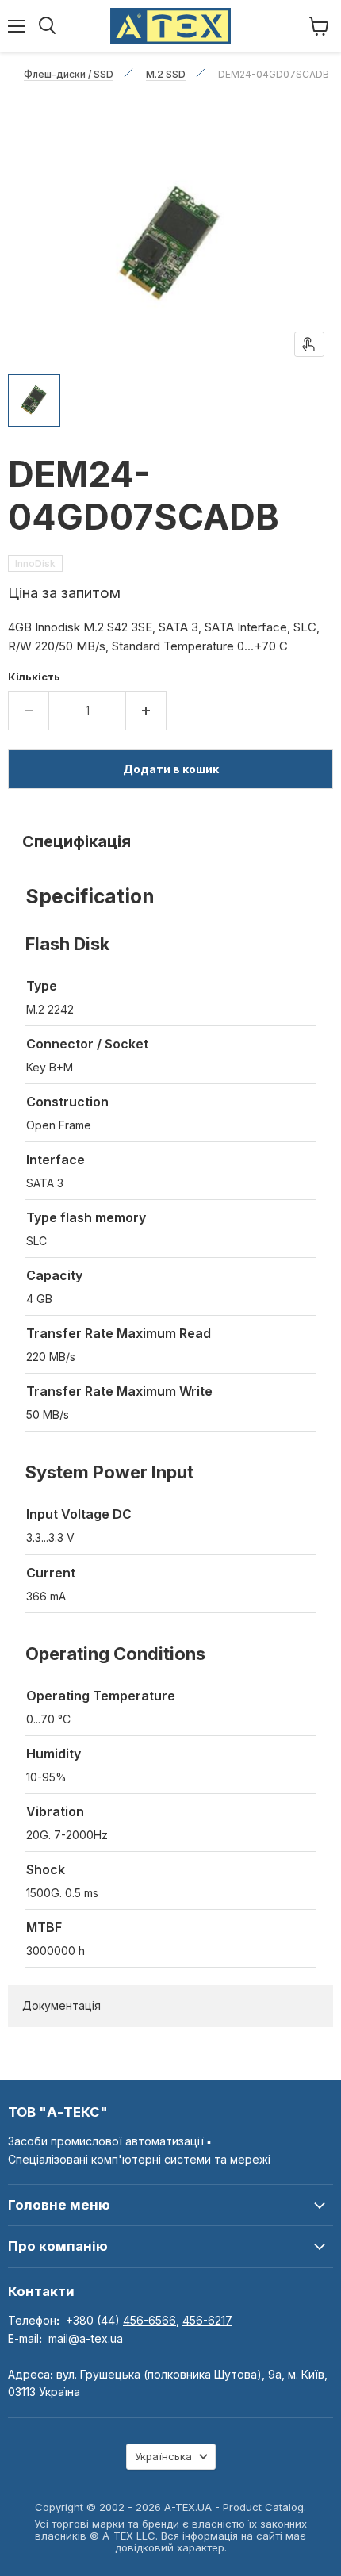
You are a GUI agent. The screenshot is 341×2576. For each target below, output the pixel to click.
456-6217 (207, 2320)
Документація (61, 2005)
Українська (163, 2456)
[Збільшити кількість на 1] (146, 711)
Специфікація (77, 841)
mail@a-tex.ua (86, 2338)
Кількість (34, 677)
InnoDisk (35, 563)
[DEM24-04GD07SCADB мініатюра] (34, 401)
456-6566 (149, 2320)
